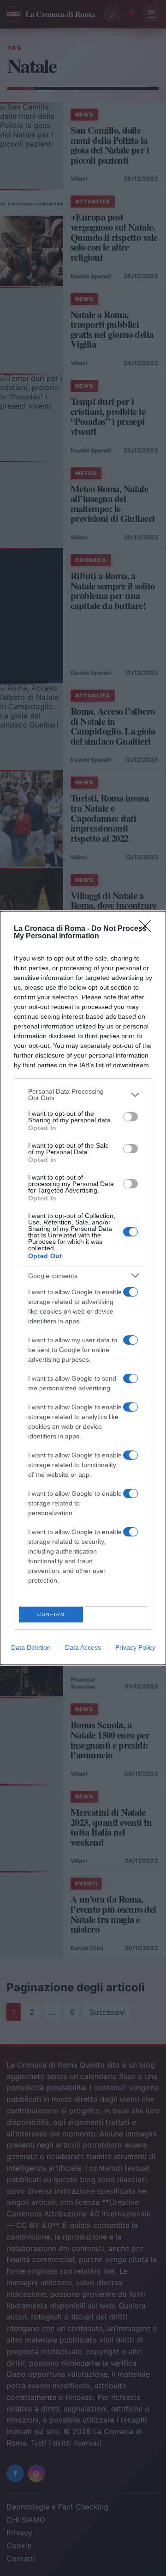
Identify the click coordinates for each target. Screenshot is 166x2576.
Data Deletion (31, 1647)
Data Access (83, 1647)
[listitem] (83, 1095)
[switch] (130, 1117)
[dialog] (83, 1288)
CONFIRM (51, 1614)
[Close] (148, 929)
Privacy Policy (135, 1647)
